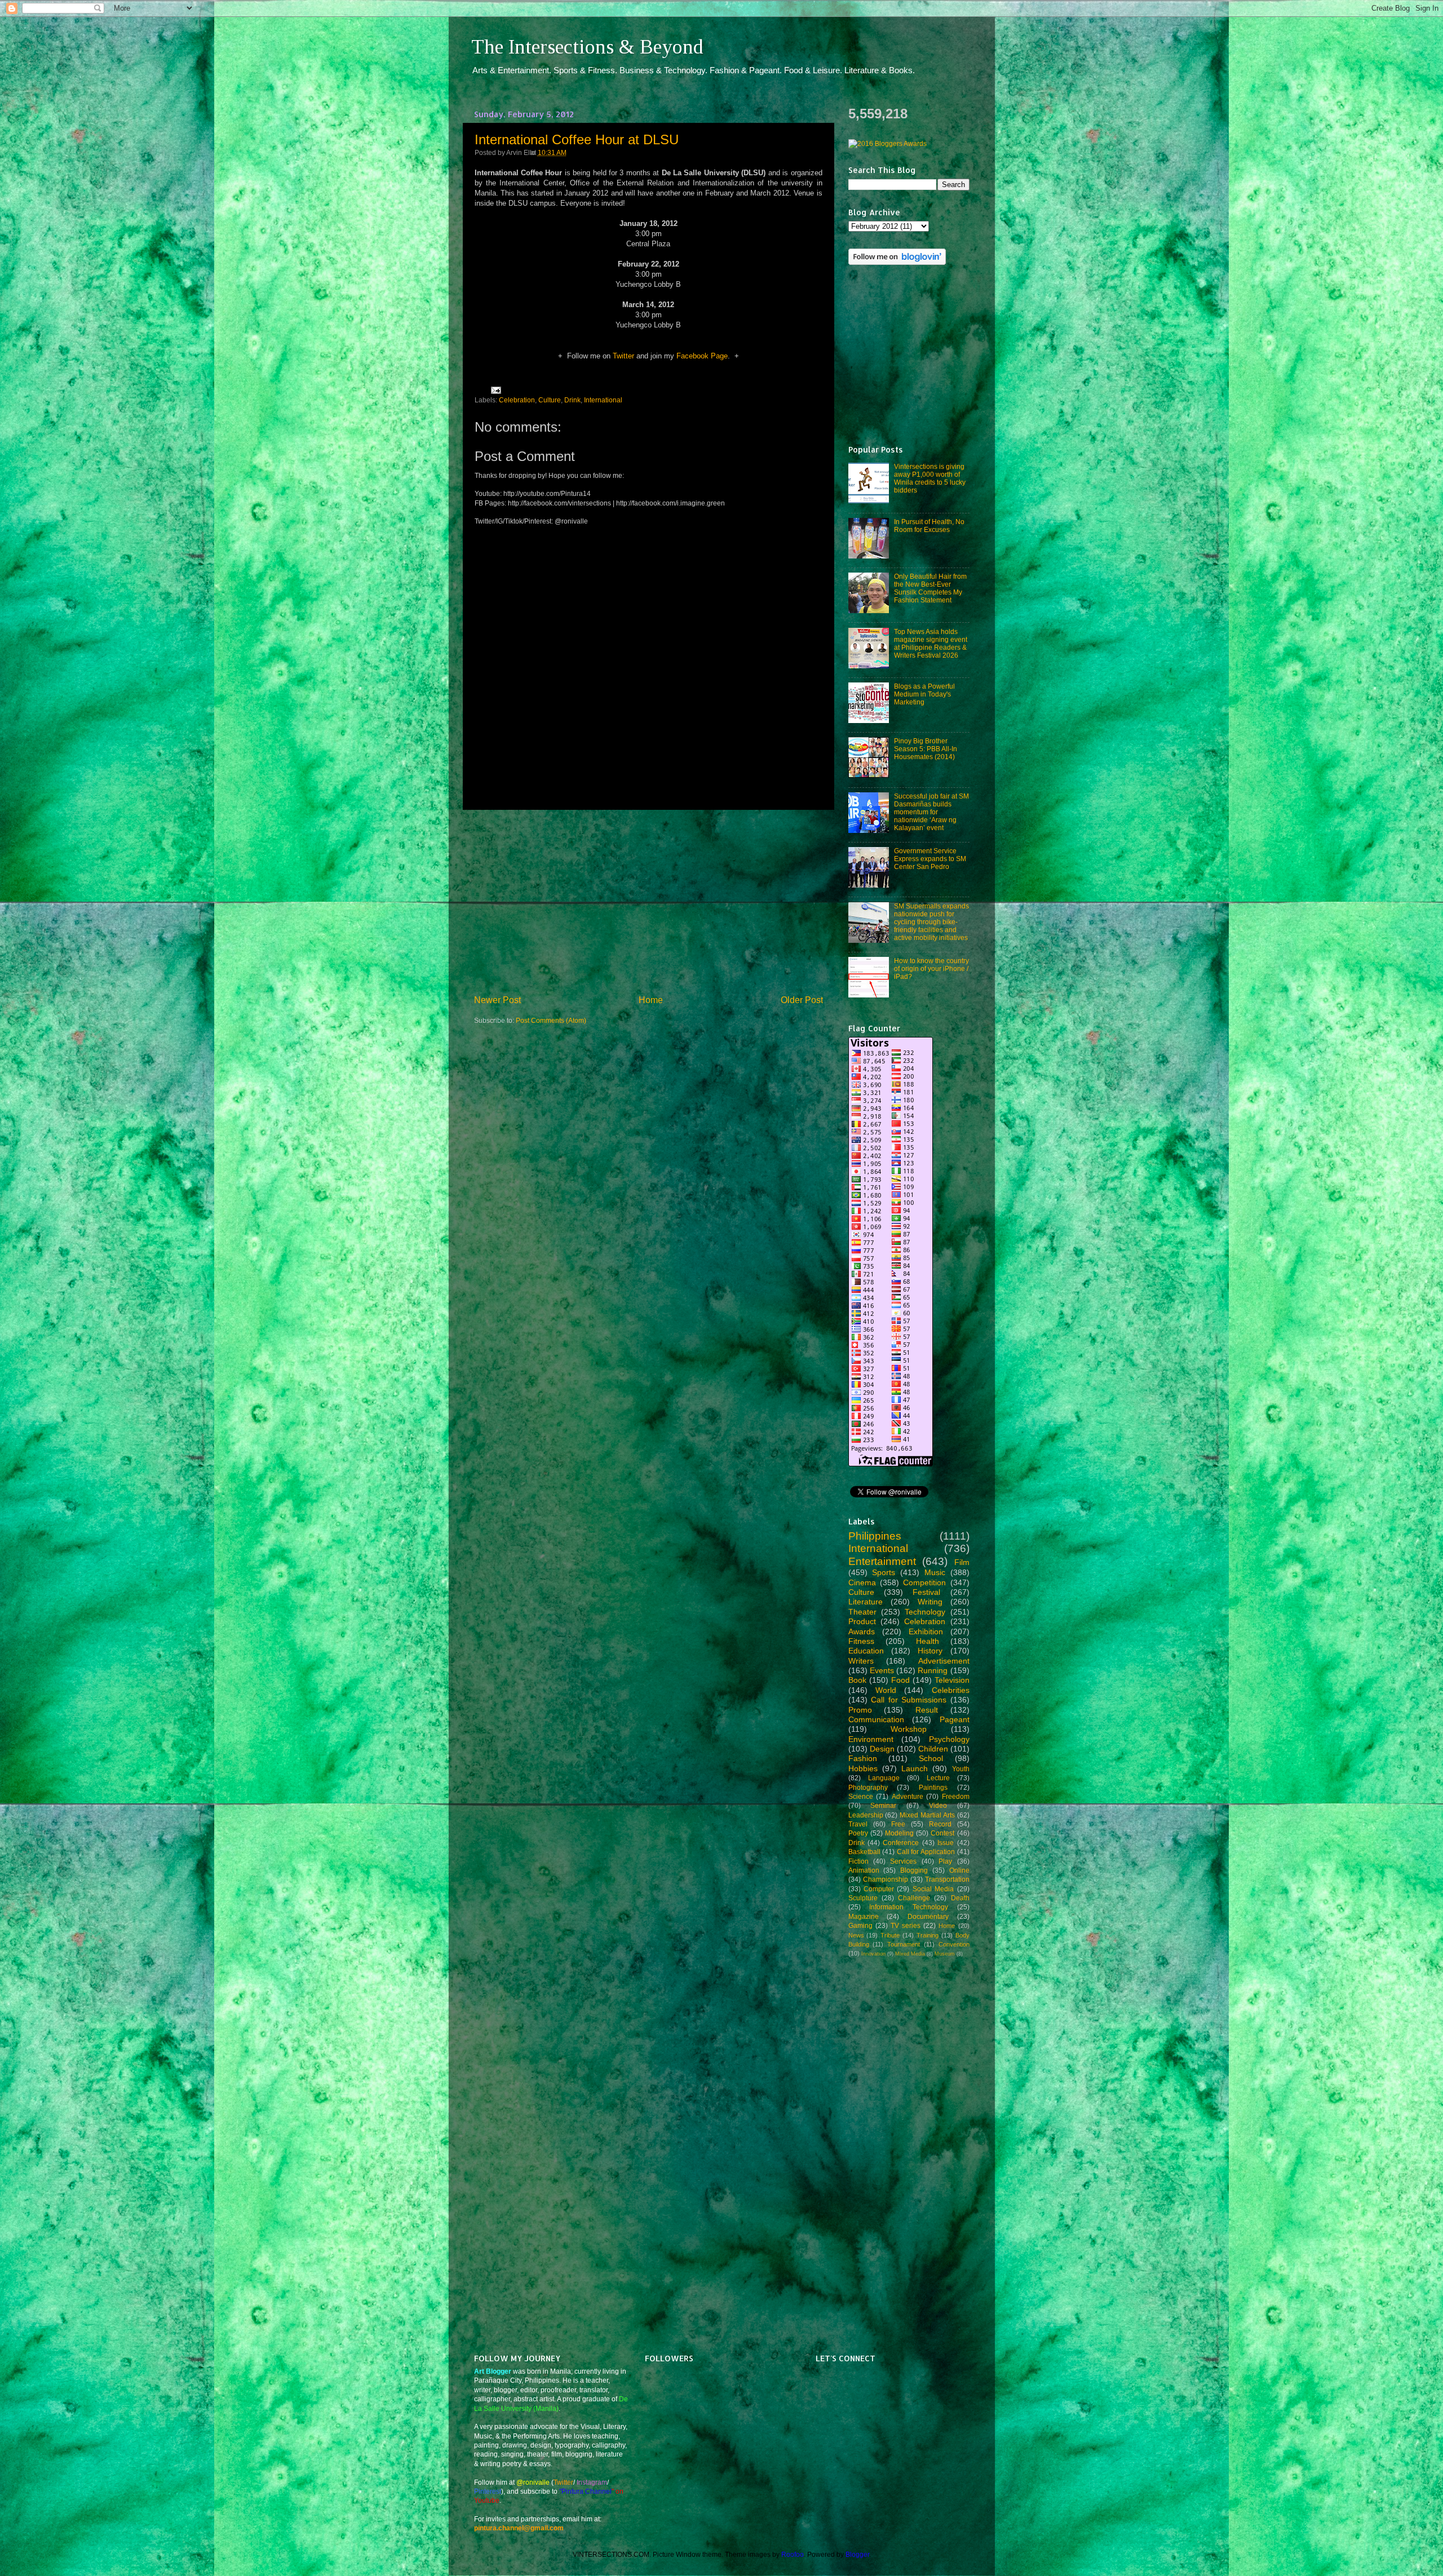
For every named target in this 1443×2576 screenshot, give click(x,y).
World (886, 1690)
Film (962, 1562)
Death (960, 1898)
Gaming (860, 1925)
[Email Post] (494, 389)
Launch (915, 1768)
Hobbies (863, 1768)
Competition (924, 1582)
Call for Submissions (909, 1700)
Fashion (863, 1758)
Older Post (802, 1000)
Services (903, 1861)
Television (952, 1680)
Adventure (908, 1796)
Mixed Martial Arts (927, 1815)
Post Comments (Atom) (551, 1020)
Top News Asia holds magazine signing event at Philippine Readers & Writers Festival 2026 (931, 643)
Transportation (947, 1879)
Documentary (928, 1916)
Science (861, 1796)
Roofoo (793, 2554)
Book (857, 1680)
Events (882, 1670)
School (931, 1758)
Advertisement (944, 1661)
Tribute (890, 1935)
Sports (884, 1572)
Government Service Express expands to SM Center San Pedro (930, 859)
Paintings (933, 1787)
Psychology (949, 1739)
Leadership (866, 1815)
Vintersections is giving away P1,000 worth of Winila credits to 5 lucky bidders (930, 478)
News (856, 1935)
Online (959, 1870)
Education (866, 1651)
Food (900, 1680)
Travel (858, 1824)
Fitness (861, 1641)
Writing (930, 1602)
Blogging (914, 1870)
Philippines (875, 1536)
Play (945, 1861)
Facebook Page (702, 356)
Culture (550, 400)
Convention (954, 1944)
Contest (942, 1833)
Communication (876, 1719)
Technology (925, 1612)
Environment (871, 1739)
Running (933, 1670)
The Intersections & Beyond (587, 47)
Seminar (883, 1805)
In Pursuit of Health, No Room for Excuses (929, 526)
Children (933, 1749)
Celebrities (951, 1690)
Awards (862, 1631)
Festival (926, 1592)
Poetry (858, 1833)
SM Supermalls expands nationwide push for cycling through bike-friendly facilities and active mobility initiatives (931, 922)
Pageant (955, 1719)
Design (882, 1749)
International (603, 400)
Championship (886, 1879)
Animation (864, 1870)
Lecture (938, 1778)
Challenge (914, 1898)
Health (928, 1641)
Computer (879, 1889)
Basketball (864, 1852)
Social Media (933, 1889)
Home (651, 1000)
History (930, 1651)
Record (940, 1824)
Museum (945, 1954)
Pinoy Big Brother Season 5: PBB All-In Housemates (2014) (926, 749)
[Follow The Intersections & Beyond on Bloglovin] (897, 262)
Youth (961, 1769)
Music (935, 1572)
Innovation (873, 1954)
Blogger (857, 2554)
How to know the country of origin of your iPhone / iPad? (931, 968)
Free (898, 1824)
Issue (946, 1843)
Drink (572, 400)
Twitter (623, 356)
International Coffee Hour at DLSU (577, 139)
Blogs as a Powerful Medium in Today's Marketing (924, 694)
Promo (860, 1710)
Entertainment (882, 1561)
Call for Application (926, 1852)
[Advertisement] (648, 902)
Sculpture (863, 1898)
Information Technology (909, 1907)
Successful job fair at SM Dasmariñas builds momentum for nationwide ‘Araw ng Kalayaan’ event (931, 812)
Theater (862, 1612)
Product (862, 1621)
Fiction (858, 1861)
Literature (866, 1602)
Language (884, 1778)
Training (928, 1935)
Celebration (517, 400)
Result (927, 1710)
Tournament (904, 1944)
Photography (868, 1787)
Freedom (956, 1796)
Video (938, 1805)
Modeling (899, 1833)
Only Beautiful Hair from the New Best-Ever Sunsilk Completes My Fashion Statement (930, 588)
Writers (861, 1661)
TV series (906, 1925)
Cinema (862, 1582)
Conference (901, 1843)
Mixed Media (910, 1954)
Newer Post (497, 1000)
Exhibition (926, 1631)
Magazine (864, 1916)
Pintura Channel (587, 2491)
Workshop (909, 1729)
